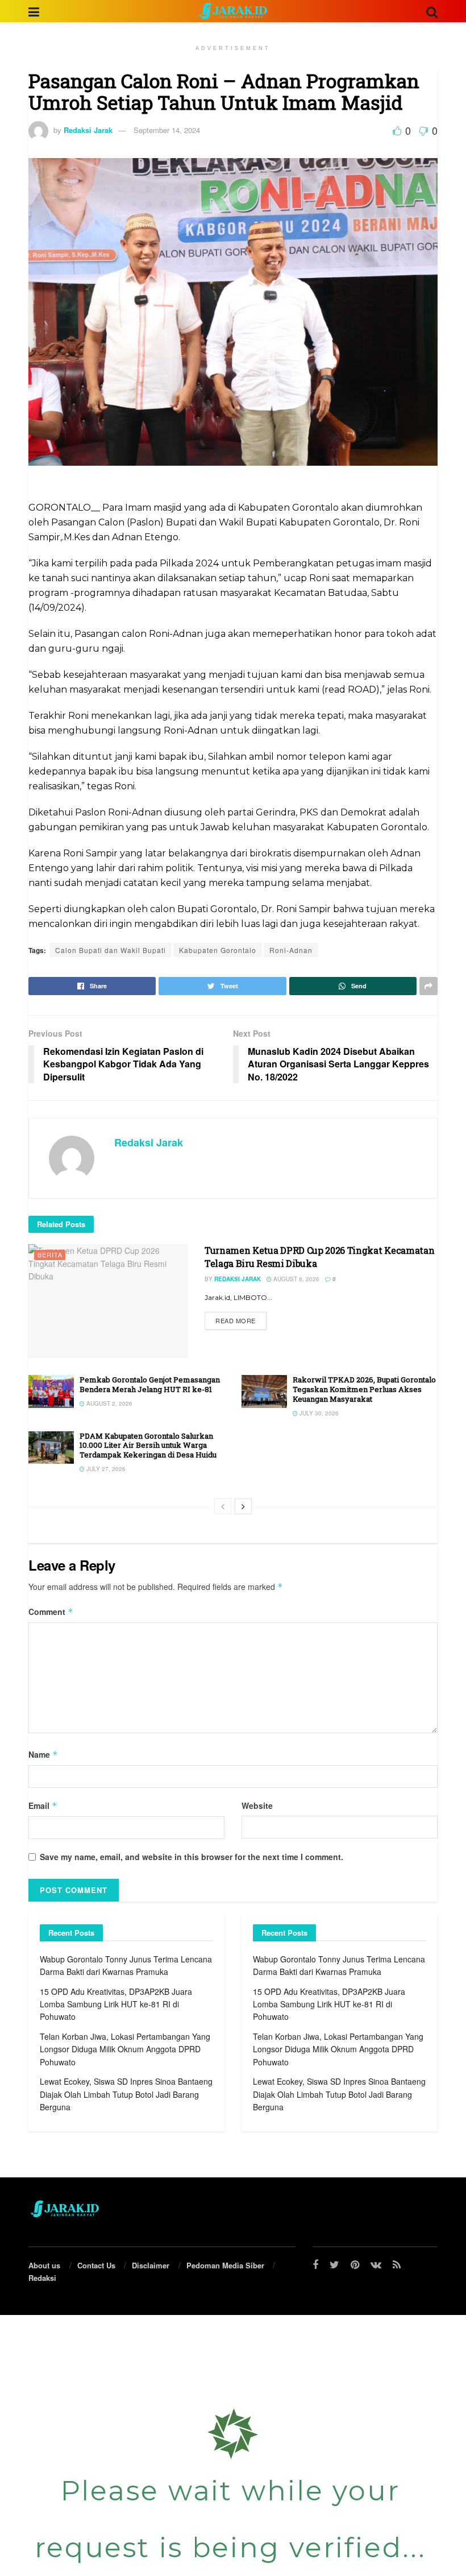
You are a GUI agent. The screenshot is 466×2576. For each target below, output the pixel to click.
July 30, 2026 (318, 1413)
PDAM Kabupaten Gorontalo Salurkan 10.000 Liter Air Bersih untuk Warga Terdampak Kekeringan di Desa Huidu (148, 1446)
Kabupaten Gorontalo (218, 950)
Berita (50, 1254)
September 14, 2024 (167, 130)
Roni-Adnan (291, 950)
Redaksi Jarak (88, 130)
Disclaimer (151, 2265)
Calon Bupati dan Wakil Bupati (111, 950)
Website (257, 1805)
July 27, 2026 (105, 1469)
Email (43, 1805)
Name (43, 1754)
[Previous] (223, 1506)
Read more (236, 1320)
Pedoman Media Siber (225, 2265)
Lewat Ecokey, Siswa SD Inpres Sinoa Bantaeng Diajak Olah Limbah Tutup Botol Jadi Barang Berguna (126, 2094)
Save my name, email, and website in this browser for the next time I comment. (192, 1857)
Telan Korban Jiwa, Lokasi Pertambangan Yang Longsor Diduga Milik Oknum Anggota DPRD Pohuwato (125, 2049)
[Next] (243, 1506)
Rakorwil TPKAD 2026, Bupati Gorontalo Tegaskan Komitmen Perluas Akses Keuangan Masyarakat (364, 1389)
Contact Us (96, 2265)
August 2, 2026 (109, 1403)
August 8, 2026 (296, 1279)
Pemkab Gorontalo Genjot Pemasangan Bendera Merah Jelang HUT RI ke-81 (150, 1384)
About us (44, 2265)
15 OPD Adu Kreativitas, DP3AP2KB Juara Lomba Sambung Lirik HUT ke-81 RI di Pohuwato (116, 2004)
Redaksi (42, 2278)
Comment (51, 1612)
